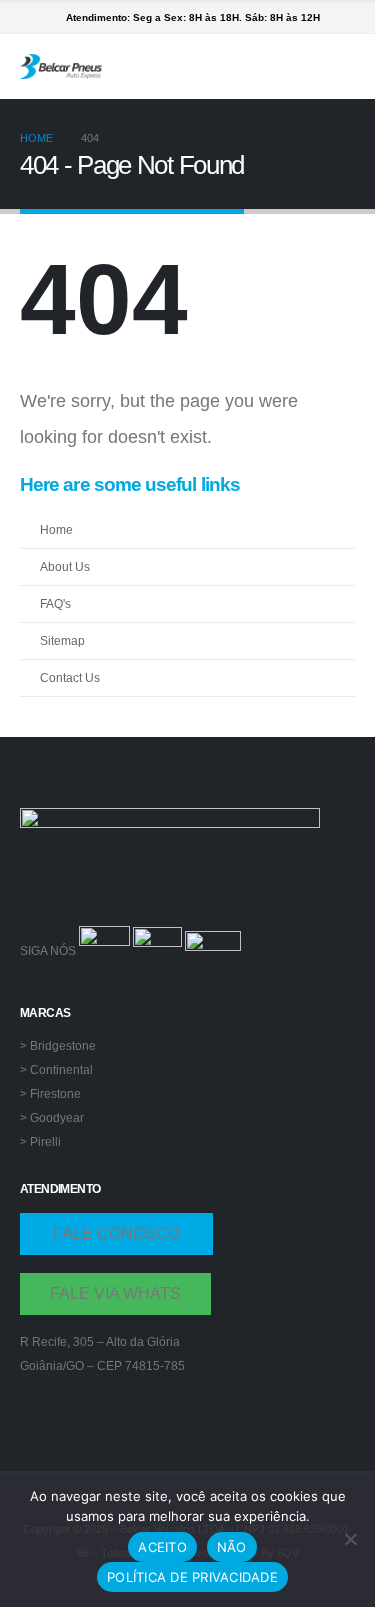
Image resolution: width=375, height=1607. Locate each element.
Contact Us (70, 677)
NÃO (232, 1547)
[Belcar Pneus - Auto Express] (61, 66)
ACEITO (162, 1547)
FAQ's (55, 603)
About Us (65, 566)
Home (56, 529)
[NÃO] (350, 1539)
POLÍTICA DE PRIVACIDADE (192, 1577)
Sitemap (62, 640)
